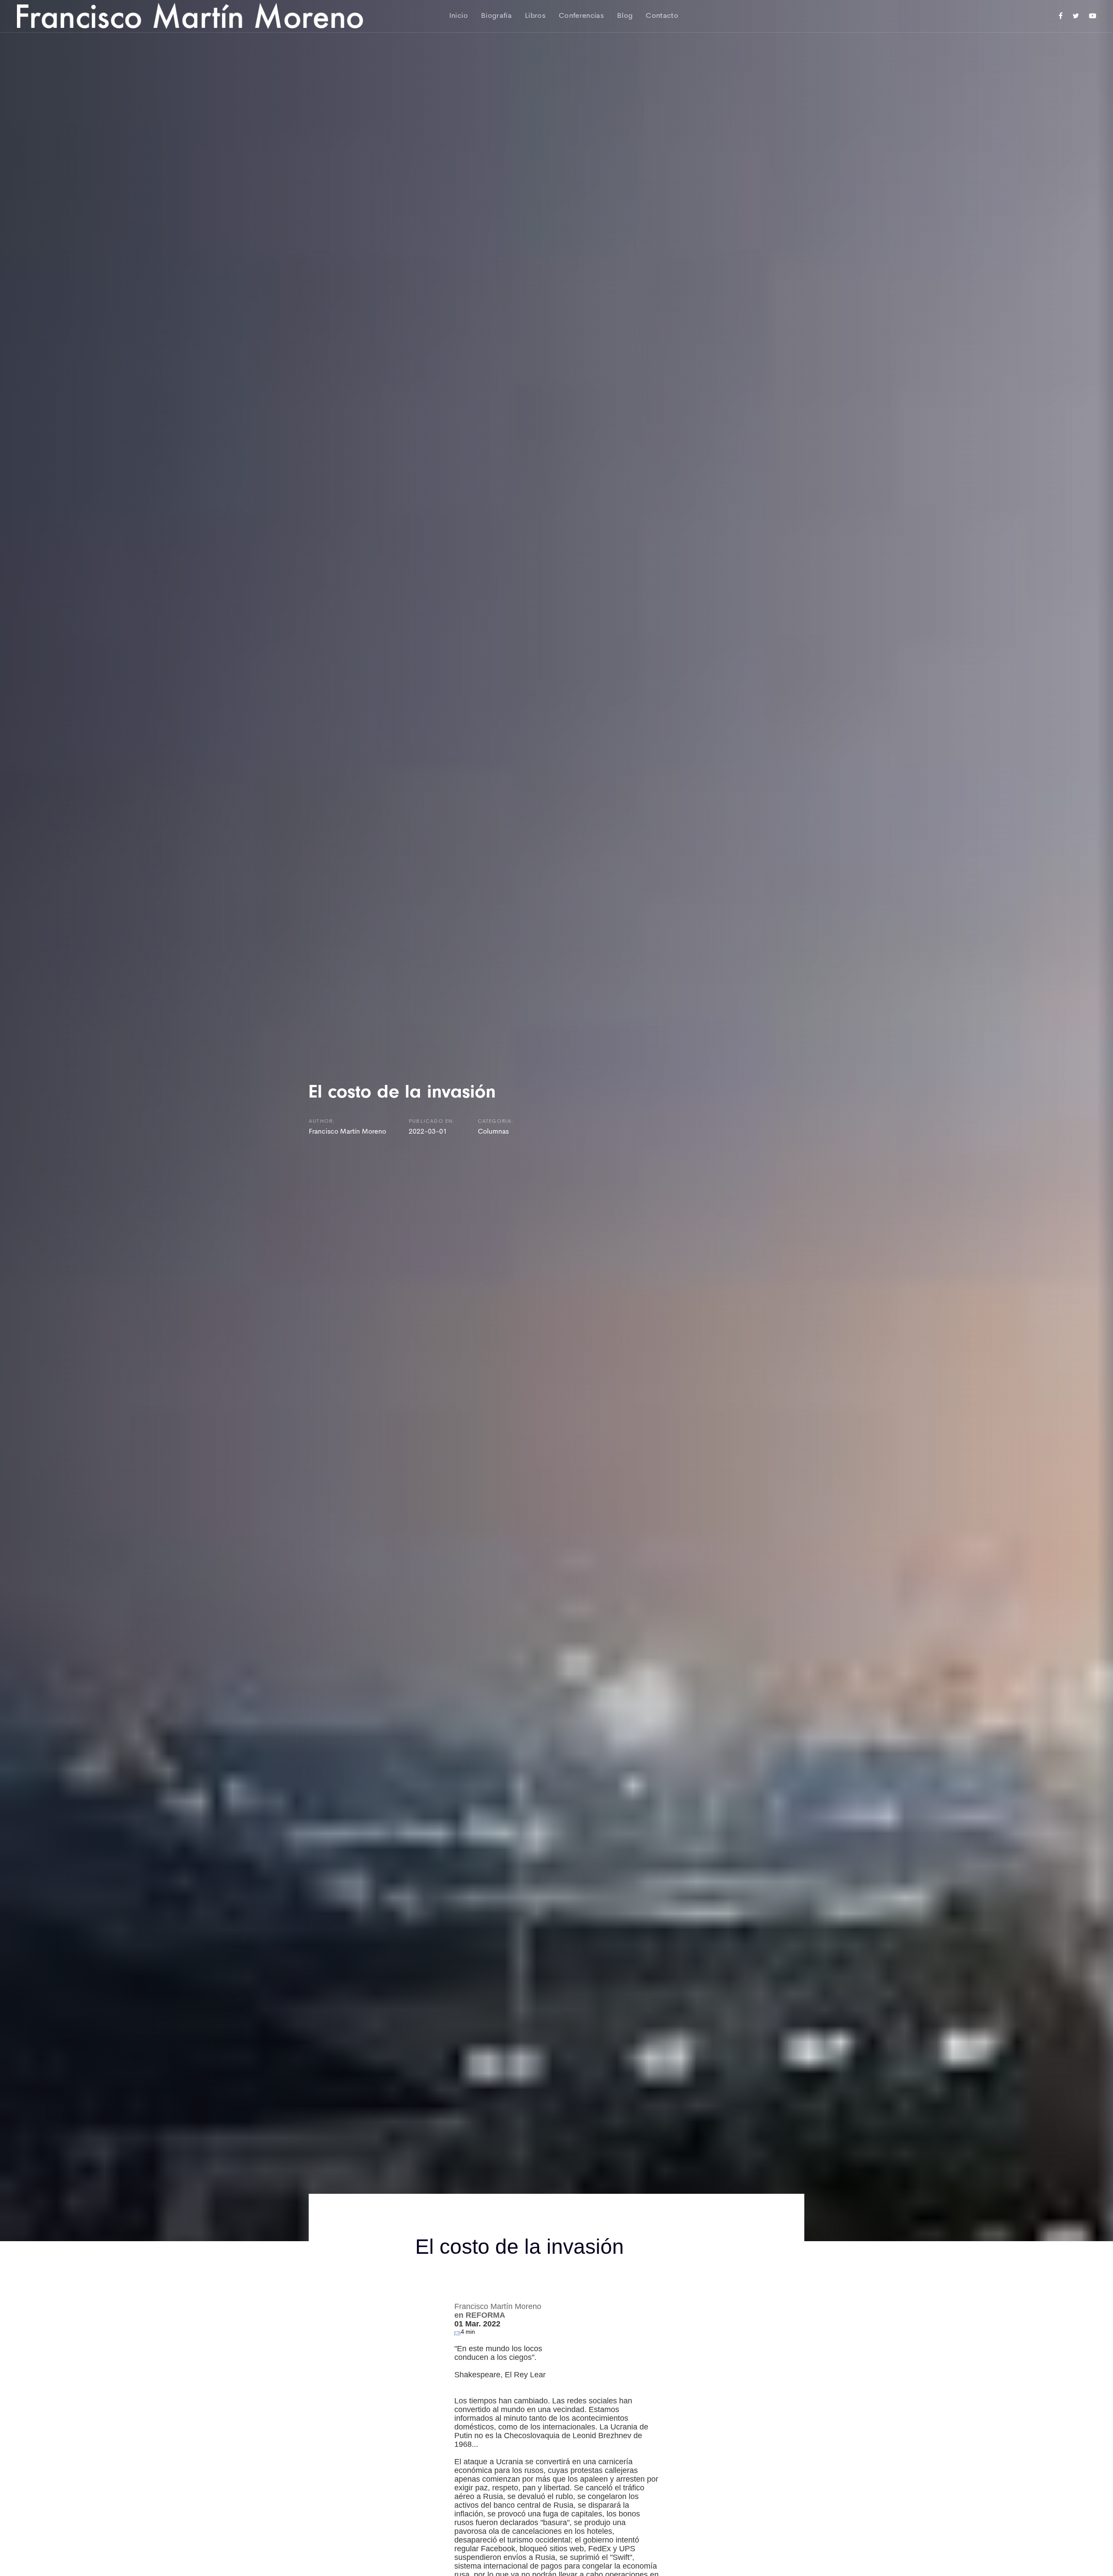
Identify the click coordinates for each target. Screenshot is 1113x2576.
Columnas (493, 1132)
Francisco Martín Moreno (347, 1132)
